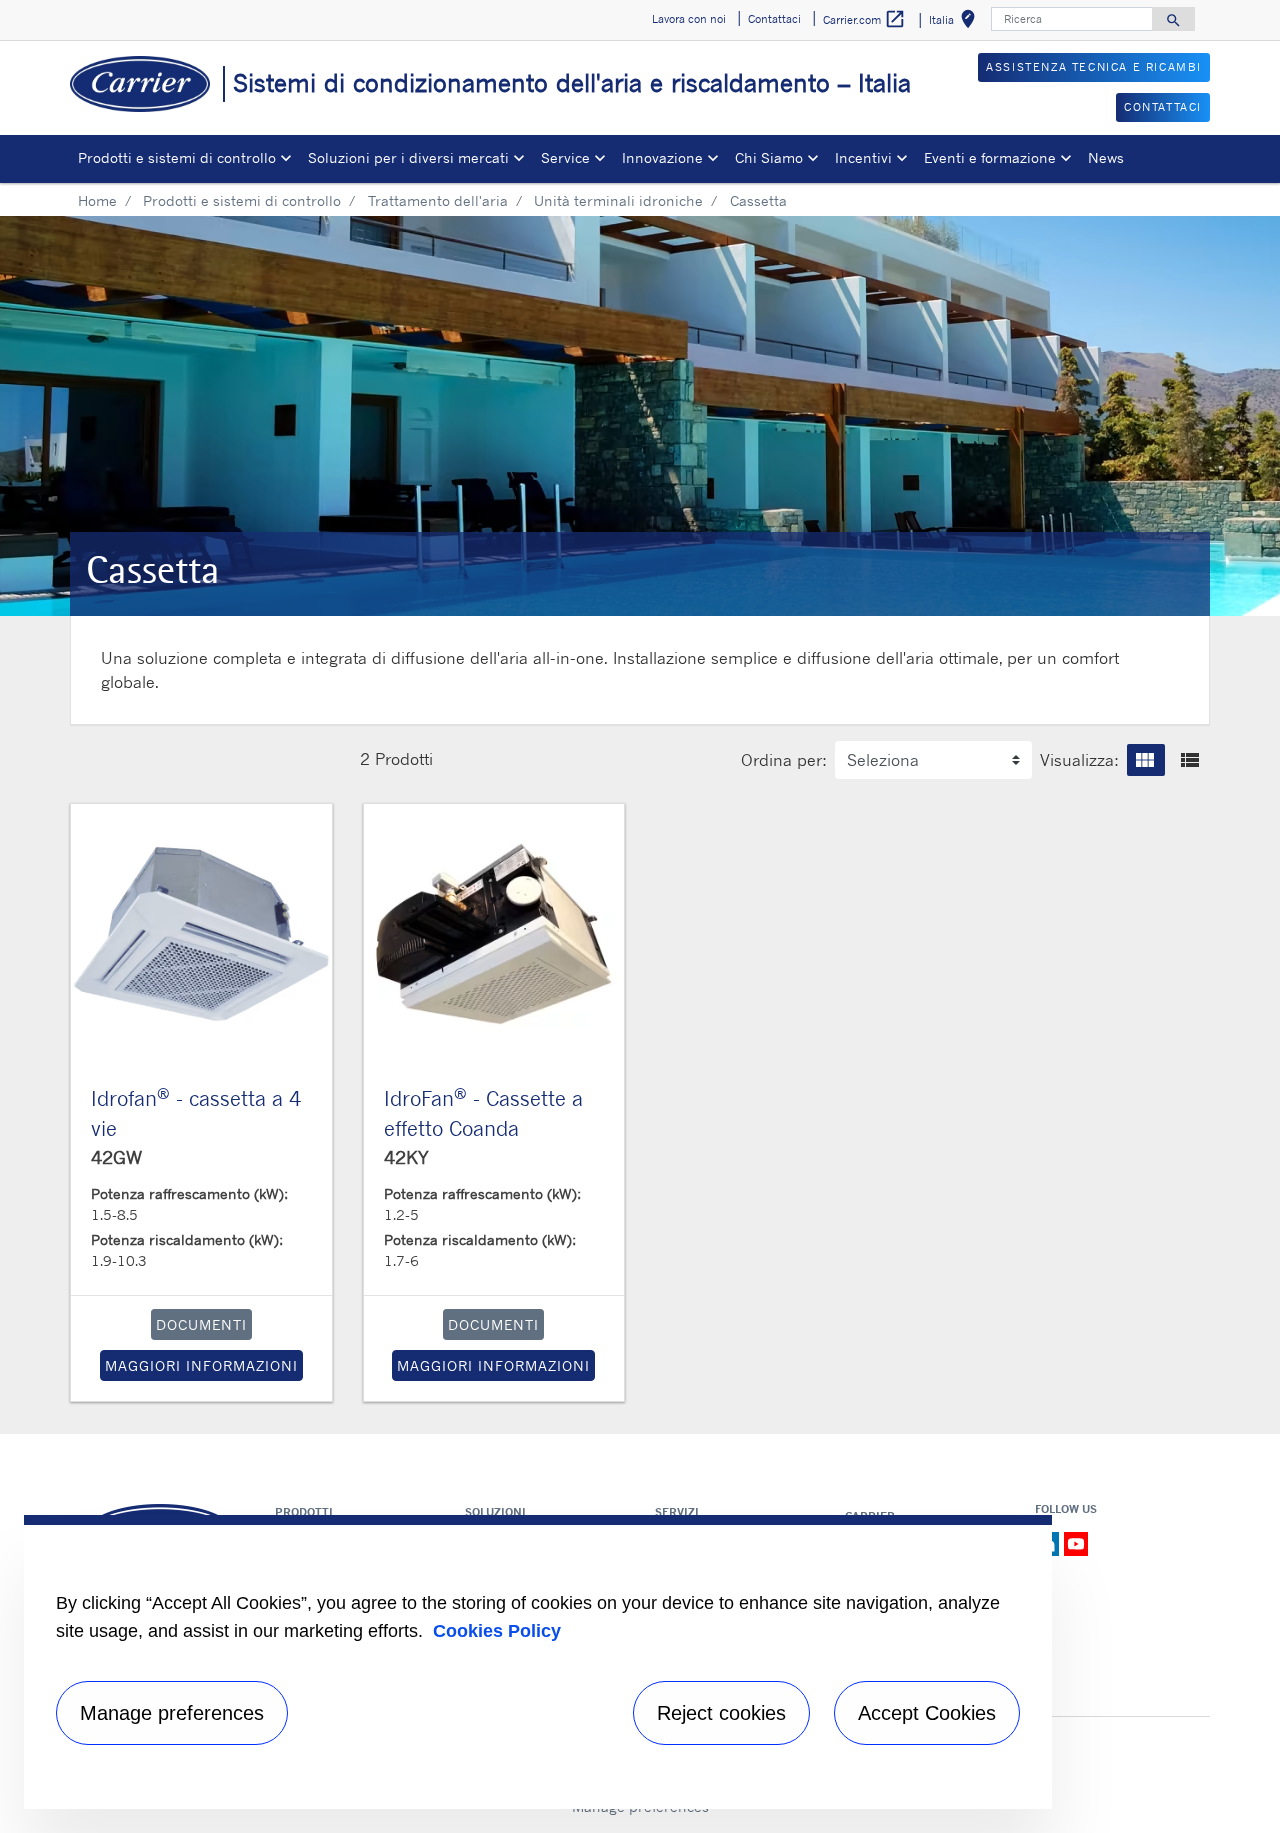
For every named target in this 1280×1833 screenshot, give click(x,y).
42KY (406, 1157)
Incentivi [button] (863, 157)
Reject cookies (721, 1713)
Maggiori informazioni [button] (201, 1365)
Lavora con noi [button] (689, 19)
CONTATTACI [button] (1163, 107)
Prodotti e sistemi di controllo (242, 200)
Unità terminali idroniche (618, 200)
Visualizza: (1079, 760)
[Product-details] (201, 934)
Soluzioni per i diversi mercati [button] (408, 157)
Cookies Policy (497, 1631)
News (1106, 157)
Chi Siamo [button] (769, 157)
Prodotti (404, 759)
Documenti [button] (201, 1324)
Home (97, 200)
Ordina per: (784, 760)
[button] (1146, 760)
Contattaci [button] (774, 19)
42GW (116, 1157)
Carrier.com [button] (864, 19)
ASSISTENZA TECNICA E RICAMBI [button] (1094, 67)
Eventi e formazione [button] (990, 157)
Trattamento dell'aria (438, 200)
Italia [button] (956, 22)
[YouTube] (1076, 1542)
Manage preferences (172, 1713)
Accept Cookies (927, 1713)
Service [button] (565, 157)
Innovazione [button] (662, 157)
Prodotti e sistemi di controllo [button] (177, 157)
